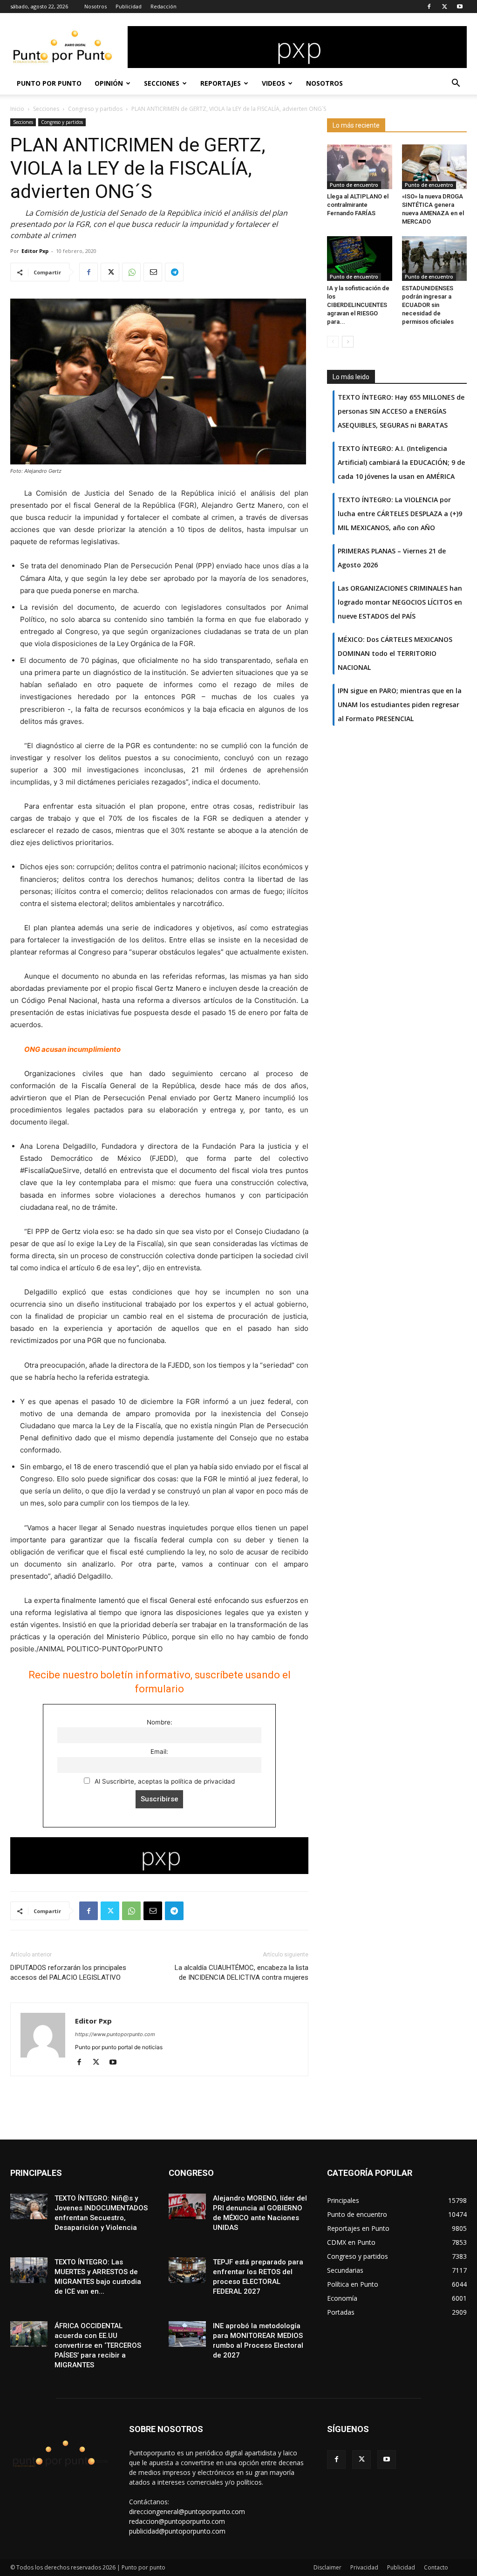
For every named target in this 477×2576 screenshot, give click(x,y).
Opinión (109, 83)
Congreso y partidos (95, 109)
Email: (159, 1751)
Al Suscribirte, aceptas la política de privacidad (164, 1781)
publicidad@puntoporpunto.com (177, 2531)
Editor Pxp (35, 251)
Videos (273, 83)
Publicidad (129, 6)
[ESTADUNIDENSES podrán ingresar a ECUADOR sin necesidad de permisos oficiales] (435, 259)
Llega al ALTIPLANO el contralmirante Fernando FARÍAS (358, 205)
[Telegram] (174, 272)
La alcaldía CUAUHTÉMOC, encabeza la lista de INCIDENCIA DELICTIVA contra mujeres (242, 1973)
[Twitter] (444, 7)
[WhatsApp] (131, 272)
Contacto (436, 2567)
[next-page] (348, 342)
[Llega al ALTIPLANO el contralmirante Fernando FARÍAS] (360, 167)
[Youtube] (460, 7)
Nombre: (160, 1722)
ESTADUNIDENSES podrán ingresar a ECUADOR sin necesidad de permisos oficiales (428, 305)
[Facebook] (429, 7)
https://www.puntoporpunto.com (115, 2034)
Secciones (162, 83)
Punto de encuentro (354, 185)
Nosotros (95, 6)
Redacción (164, 6)
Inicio (17, 109)
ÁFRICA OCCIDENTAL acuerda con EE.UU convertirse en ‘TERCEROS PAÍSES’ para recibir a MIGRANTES (98, 2345)
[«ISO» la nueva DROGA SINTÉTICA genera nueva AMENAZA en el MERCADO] (435, 167)
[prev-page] (333, 342)
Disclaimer (327, 2567)
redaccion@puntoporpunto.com (177, 2521)
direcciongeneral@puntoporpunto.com (187, 2511)
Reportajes (221, 83)
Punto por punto (49, 83)
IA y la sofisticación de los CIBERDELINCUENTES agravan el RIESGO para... (358, 305)
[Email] (153, 272)
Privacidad (364, 2567)
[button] (456, 84)
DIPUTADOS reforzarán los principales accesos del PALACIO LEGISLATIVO (68, 1973)
